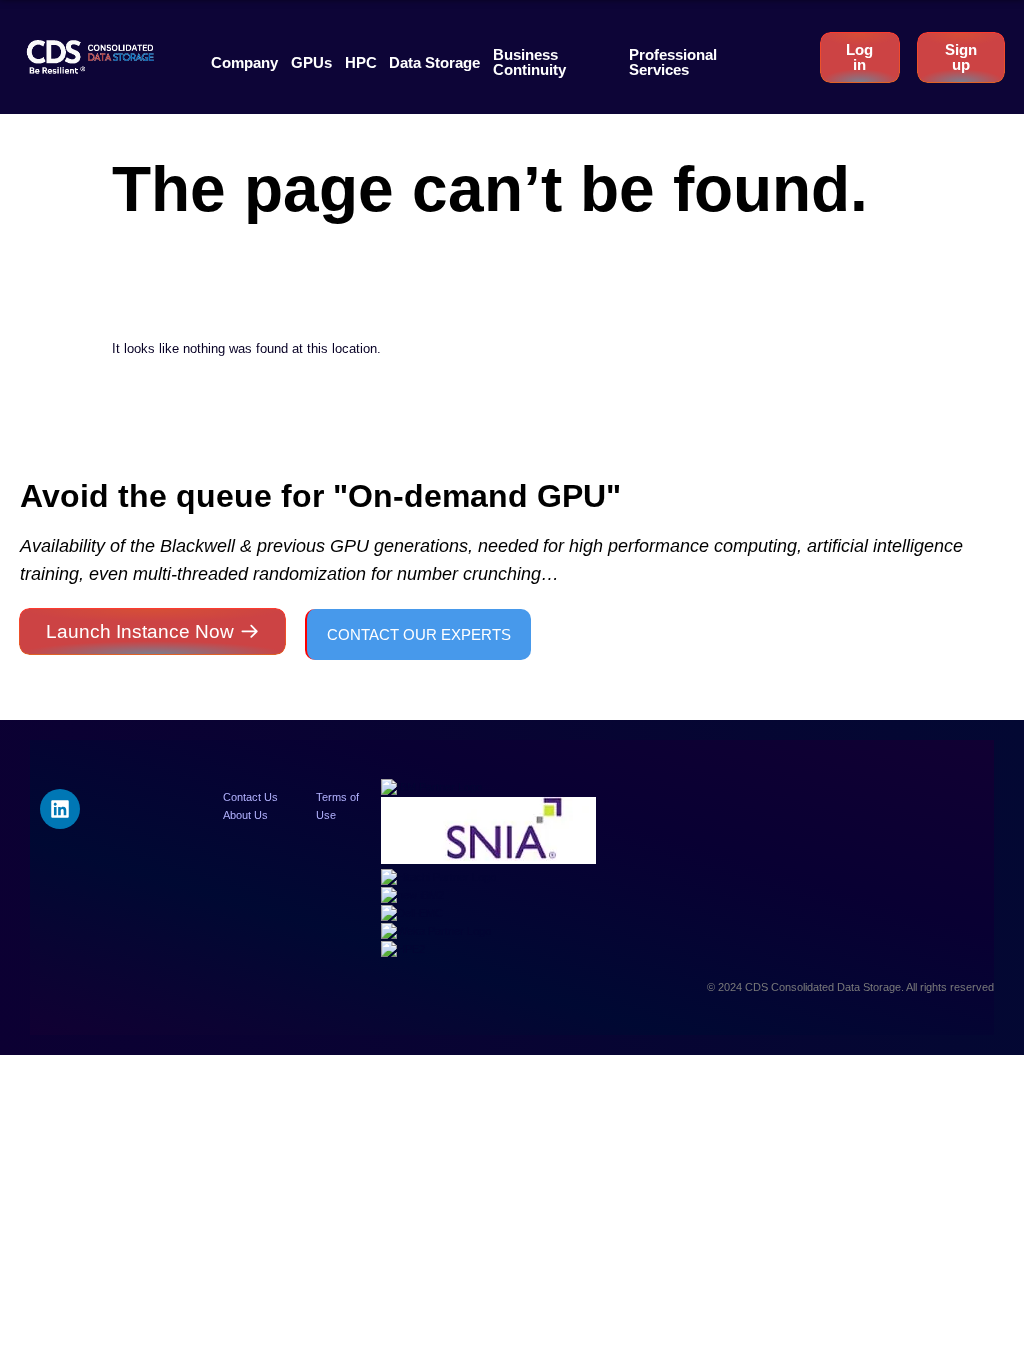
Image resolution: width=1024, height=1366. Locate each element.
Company (244, 62)
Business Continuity (529, 62)
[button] (244, 62)
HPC (361, 62)
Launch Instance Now (140, 631)
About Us (245, 815)
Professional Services (673, 62)
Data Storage (434, 62)
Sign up (961, 57)
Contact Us (250, 797)
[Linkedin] (60, 809)
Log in (859, 57)
